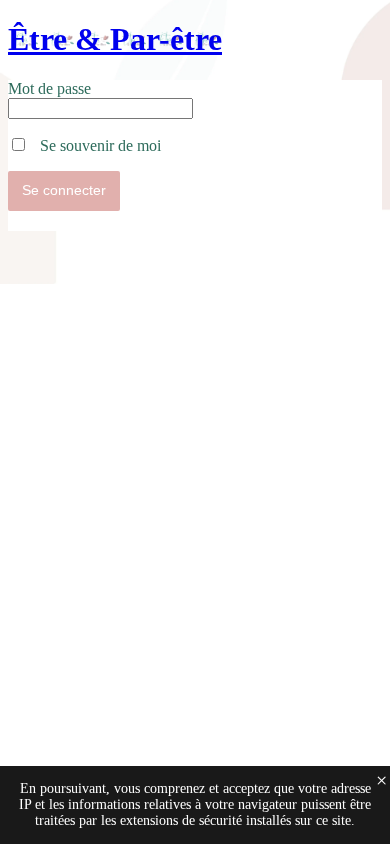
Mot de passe (49, 88)
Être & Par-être (115, 39)
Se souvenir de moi (94, 145)
